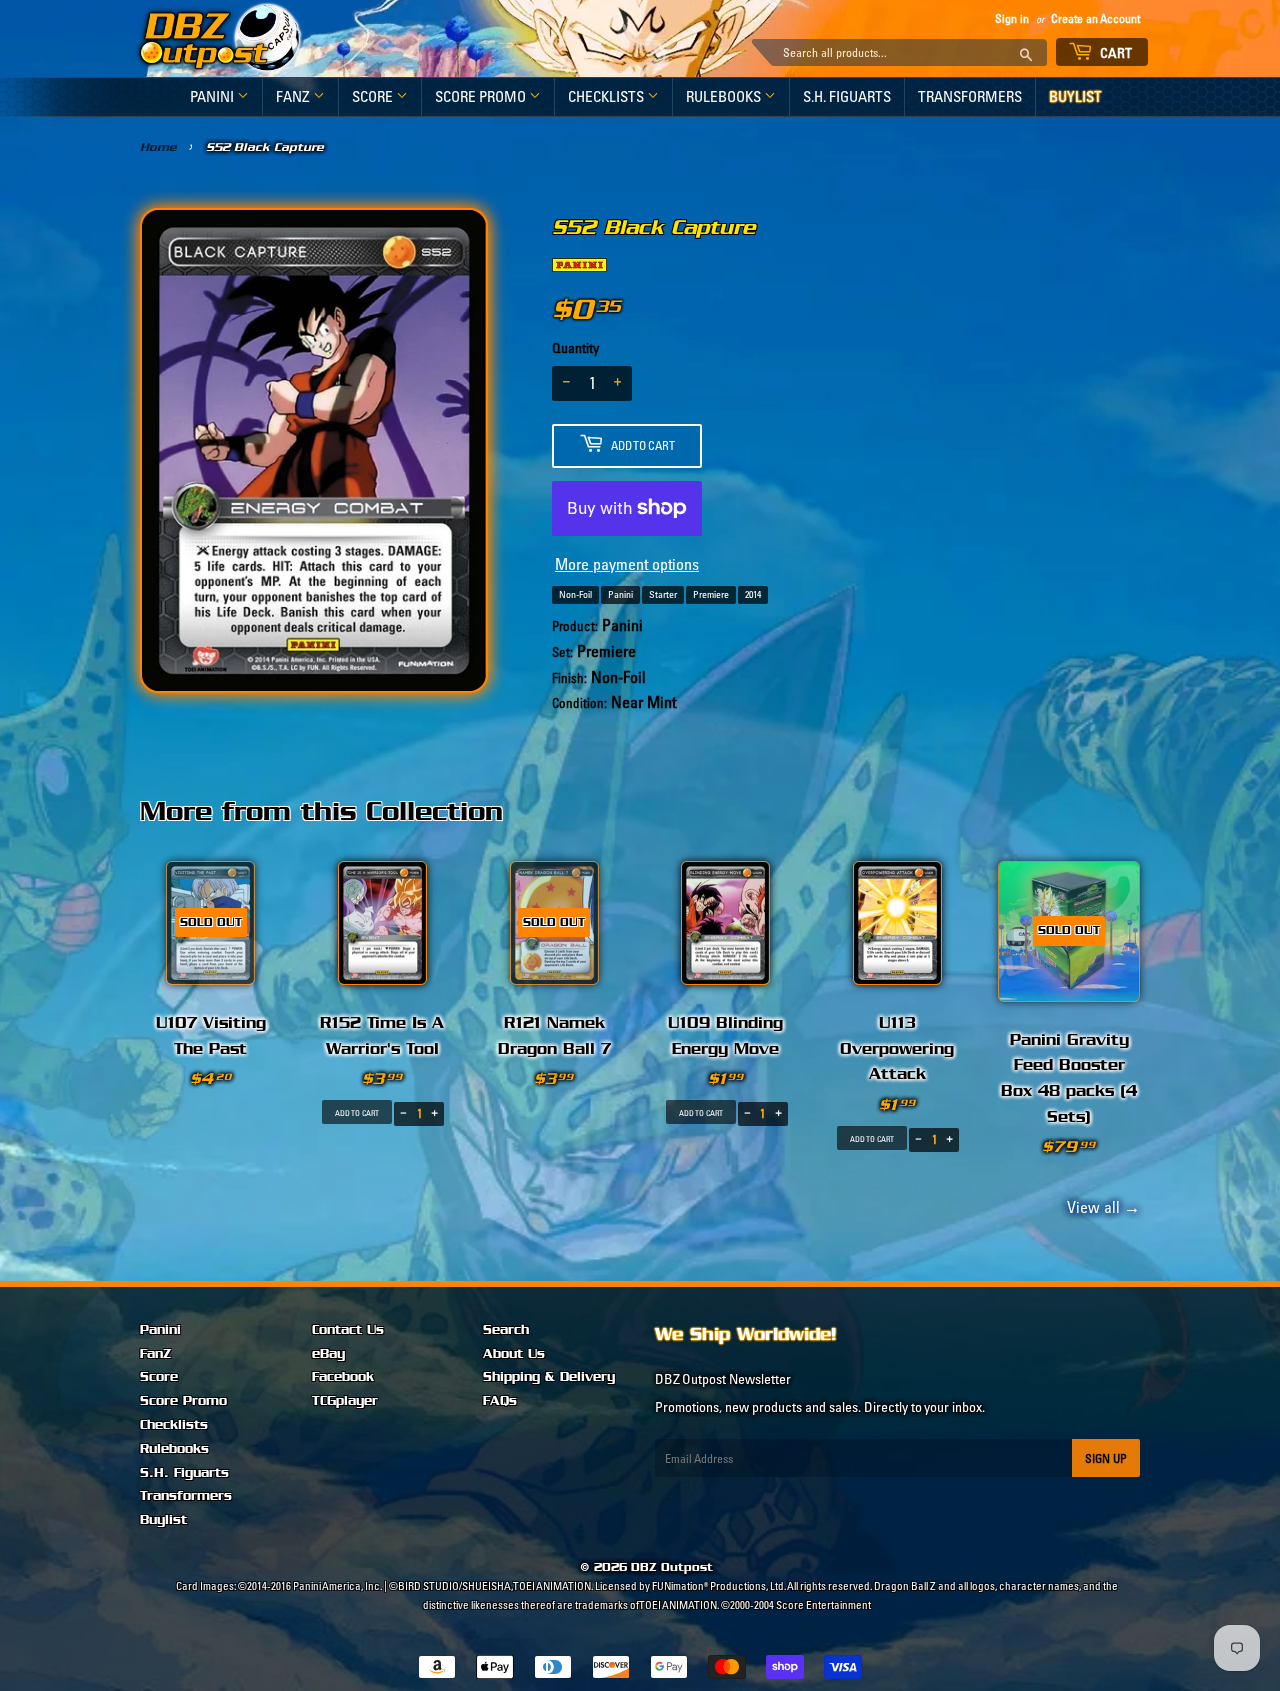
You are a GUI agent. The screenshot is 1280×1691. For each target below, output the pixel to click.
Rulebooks (725, 96)
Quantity (575, 348)
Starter (663, 594)
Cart (1115, 53)
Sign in (1012, 18)
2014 (753, 594)
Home (158, 147)
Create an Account (1095, 18)
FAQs (500, 1401)
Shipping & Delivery (549, 1377)
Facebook (343, 1377)
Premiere (711, 594)
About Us (514, 1354)
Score (374, 96)
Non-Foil (575, 594)
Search (506, 1330)
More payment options (627, 564)
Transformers (970, 96)
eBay (328, 1354)
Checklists (607, 96)
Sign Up (1106, 1458)
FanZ (294, 96)
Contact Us (348, 1330)
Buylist (1075, 96)
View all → (1100, 1207)
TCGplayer (345, 1401)
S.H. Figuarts (847, 96)
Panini (213, 96)
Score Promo (482, 96)
